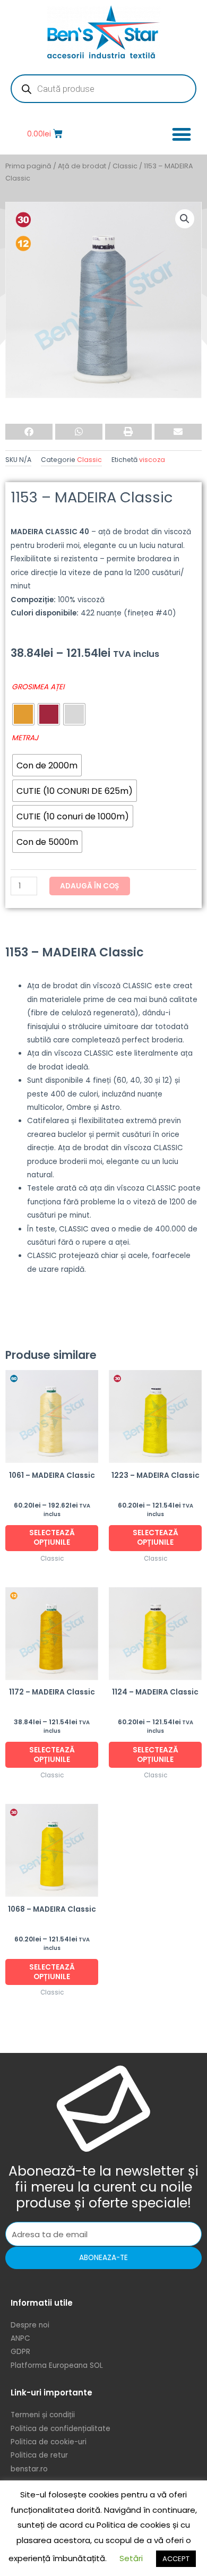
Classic (125, 166)
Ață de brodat (82, 166)
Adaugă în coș (90, 886)
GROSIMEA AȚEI (38, 687)
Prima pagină (28, 166)
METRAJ (25, 738)
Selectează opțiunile (52, 1538)
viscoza (152, 460)
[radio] (23, 714)
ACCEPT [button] (176, 2559)
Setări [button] (131, 2558)
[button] (181, 134)
